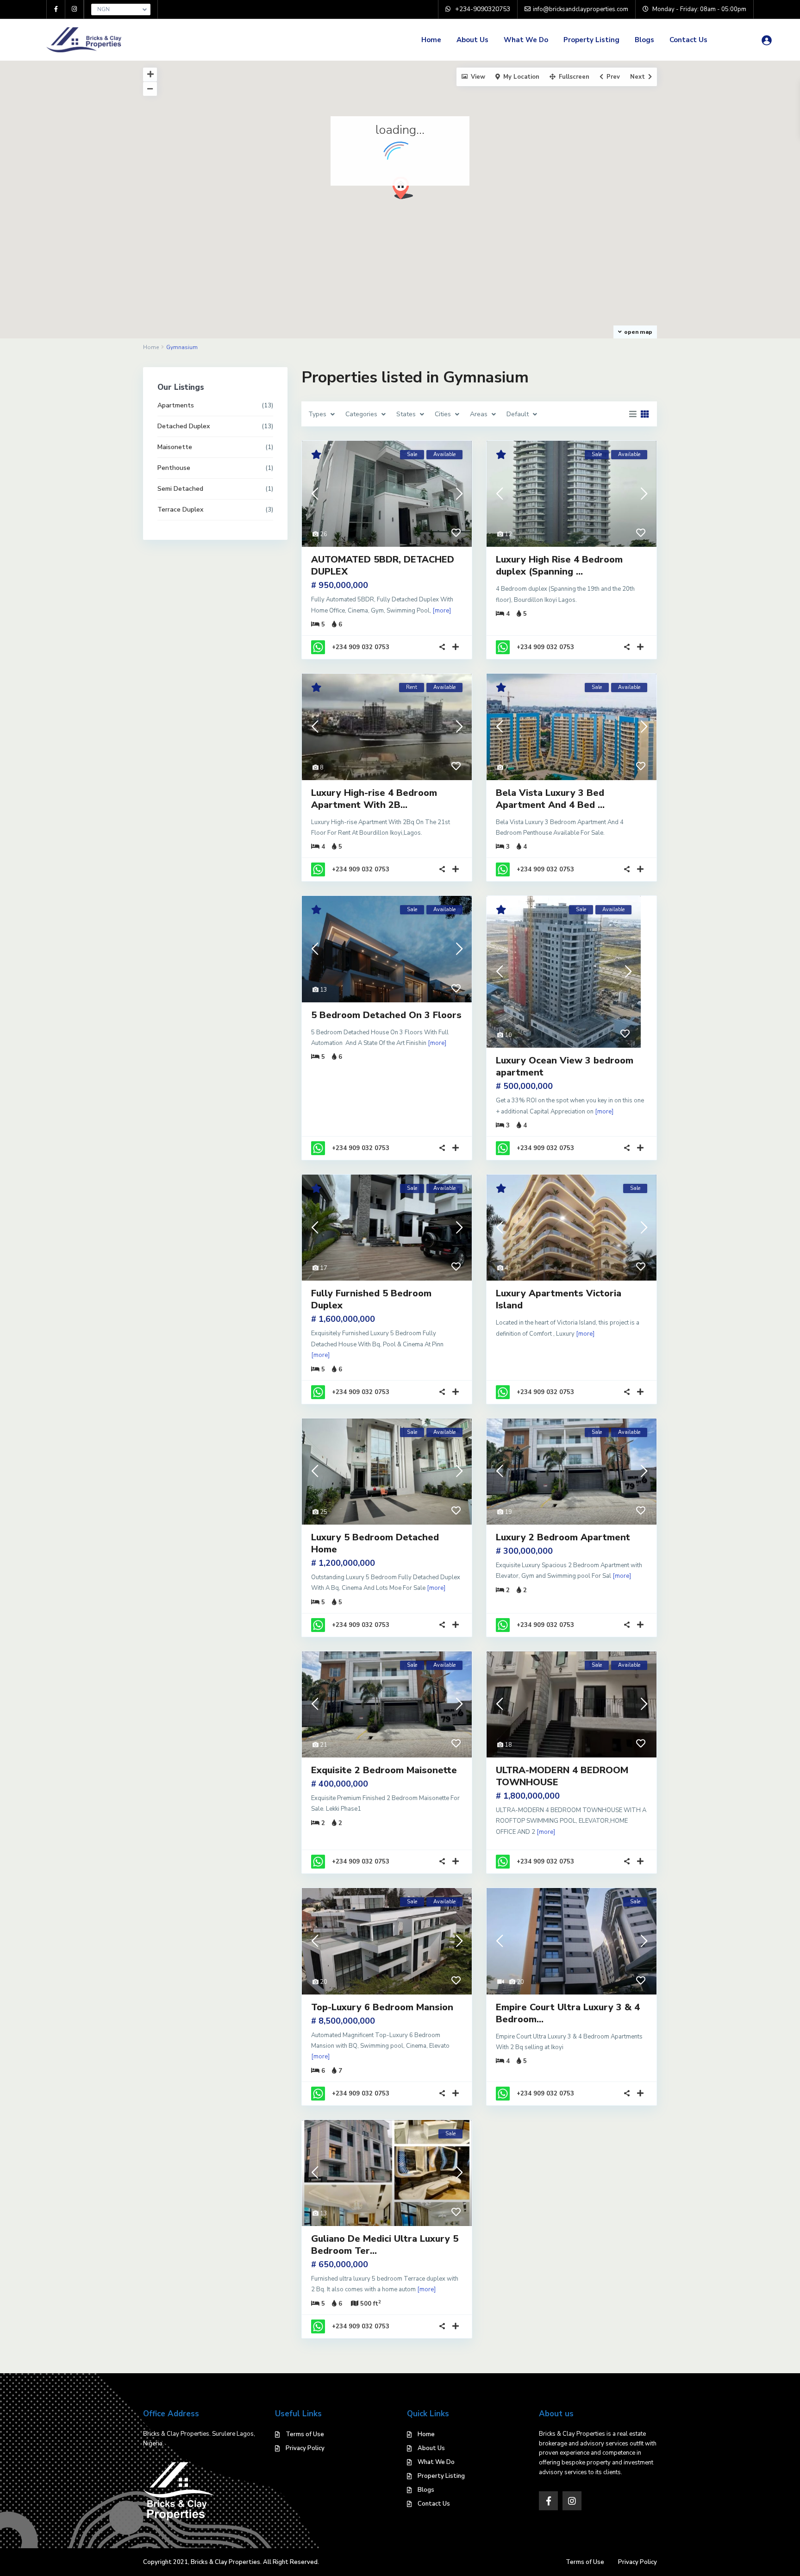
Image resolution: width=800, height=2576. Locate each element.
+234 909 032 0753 (361, 647)
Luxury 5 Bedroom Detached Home (375, 1543)
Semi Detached (180, 489)
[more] (442, 611)
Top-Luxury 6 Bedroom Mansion (382, 2007)
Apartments (176, 405)
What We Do (526, 40)
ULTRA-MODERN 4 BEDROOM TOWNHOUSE (562, 1776)
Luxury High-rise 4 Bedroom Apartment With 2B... (374, 799)
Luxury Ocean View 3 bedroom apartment (565, 1066)
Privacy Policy (305, 2448)
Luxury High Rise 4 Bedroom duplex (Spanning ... (559, 566)
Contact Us (688, 40)
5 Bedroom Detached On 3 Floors (386, 1015)
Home (431, 40)
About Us (472, 40)
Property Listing (591, 40)
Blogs (644, 40)
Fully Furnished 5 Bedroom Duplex (371, 1299)
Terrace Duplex (180, 510)
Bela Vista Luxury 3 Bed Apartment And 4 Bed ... (550, 799)
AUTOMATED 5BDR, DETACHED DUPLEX (383, 566)
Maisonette (175, 447)
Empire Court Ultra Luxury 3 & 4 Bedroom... (568, 2013)
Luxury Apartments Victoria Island (559, 1299)
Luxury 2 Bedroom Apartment (563, 1537)
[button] (403, 188)
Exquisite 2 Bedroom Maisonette (384, 1770)
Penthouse (174, 468)
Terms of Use (305, 2434)
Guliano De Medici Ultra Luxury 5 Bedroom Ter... (385, 2245)
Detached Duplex (184, 426)
